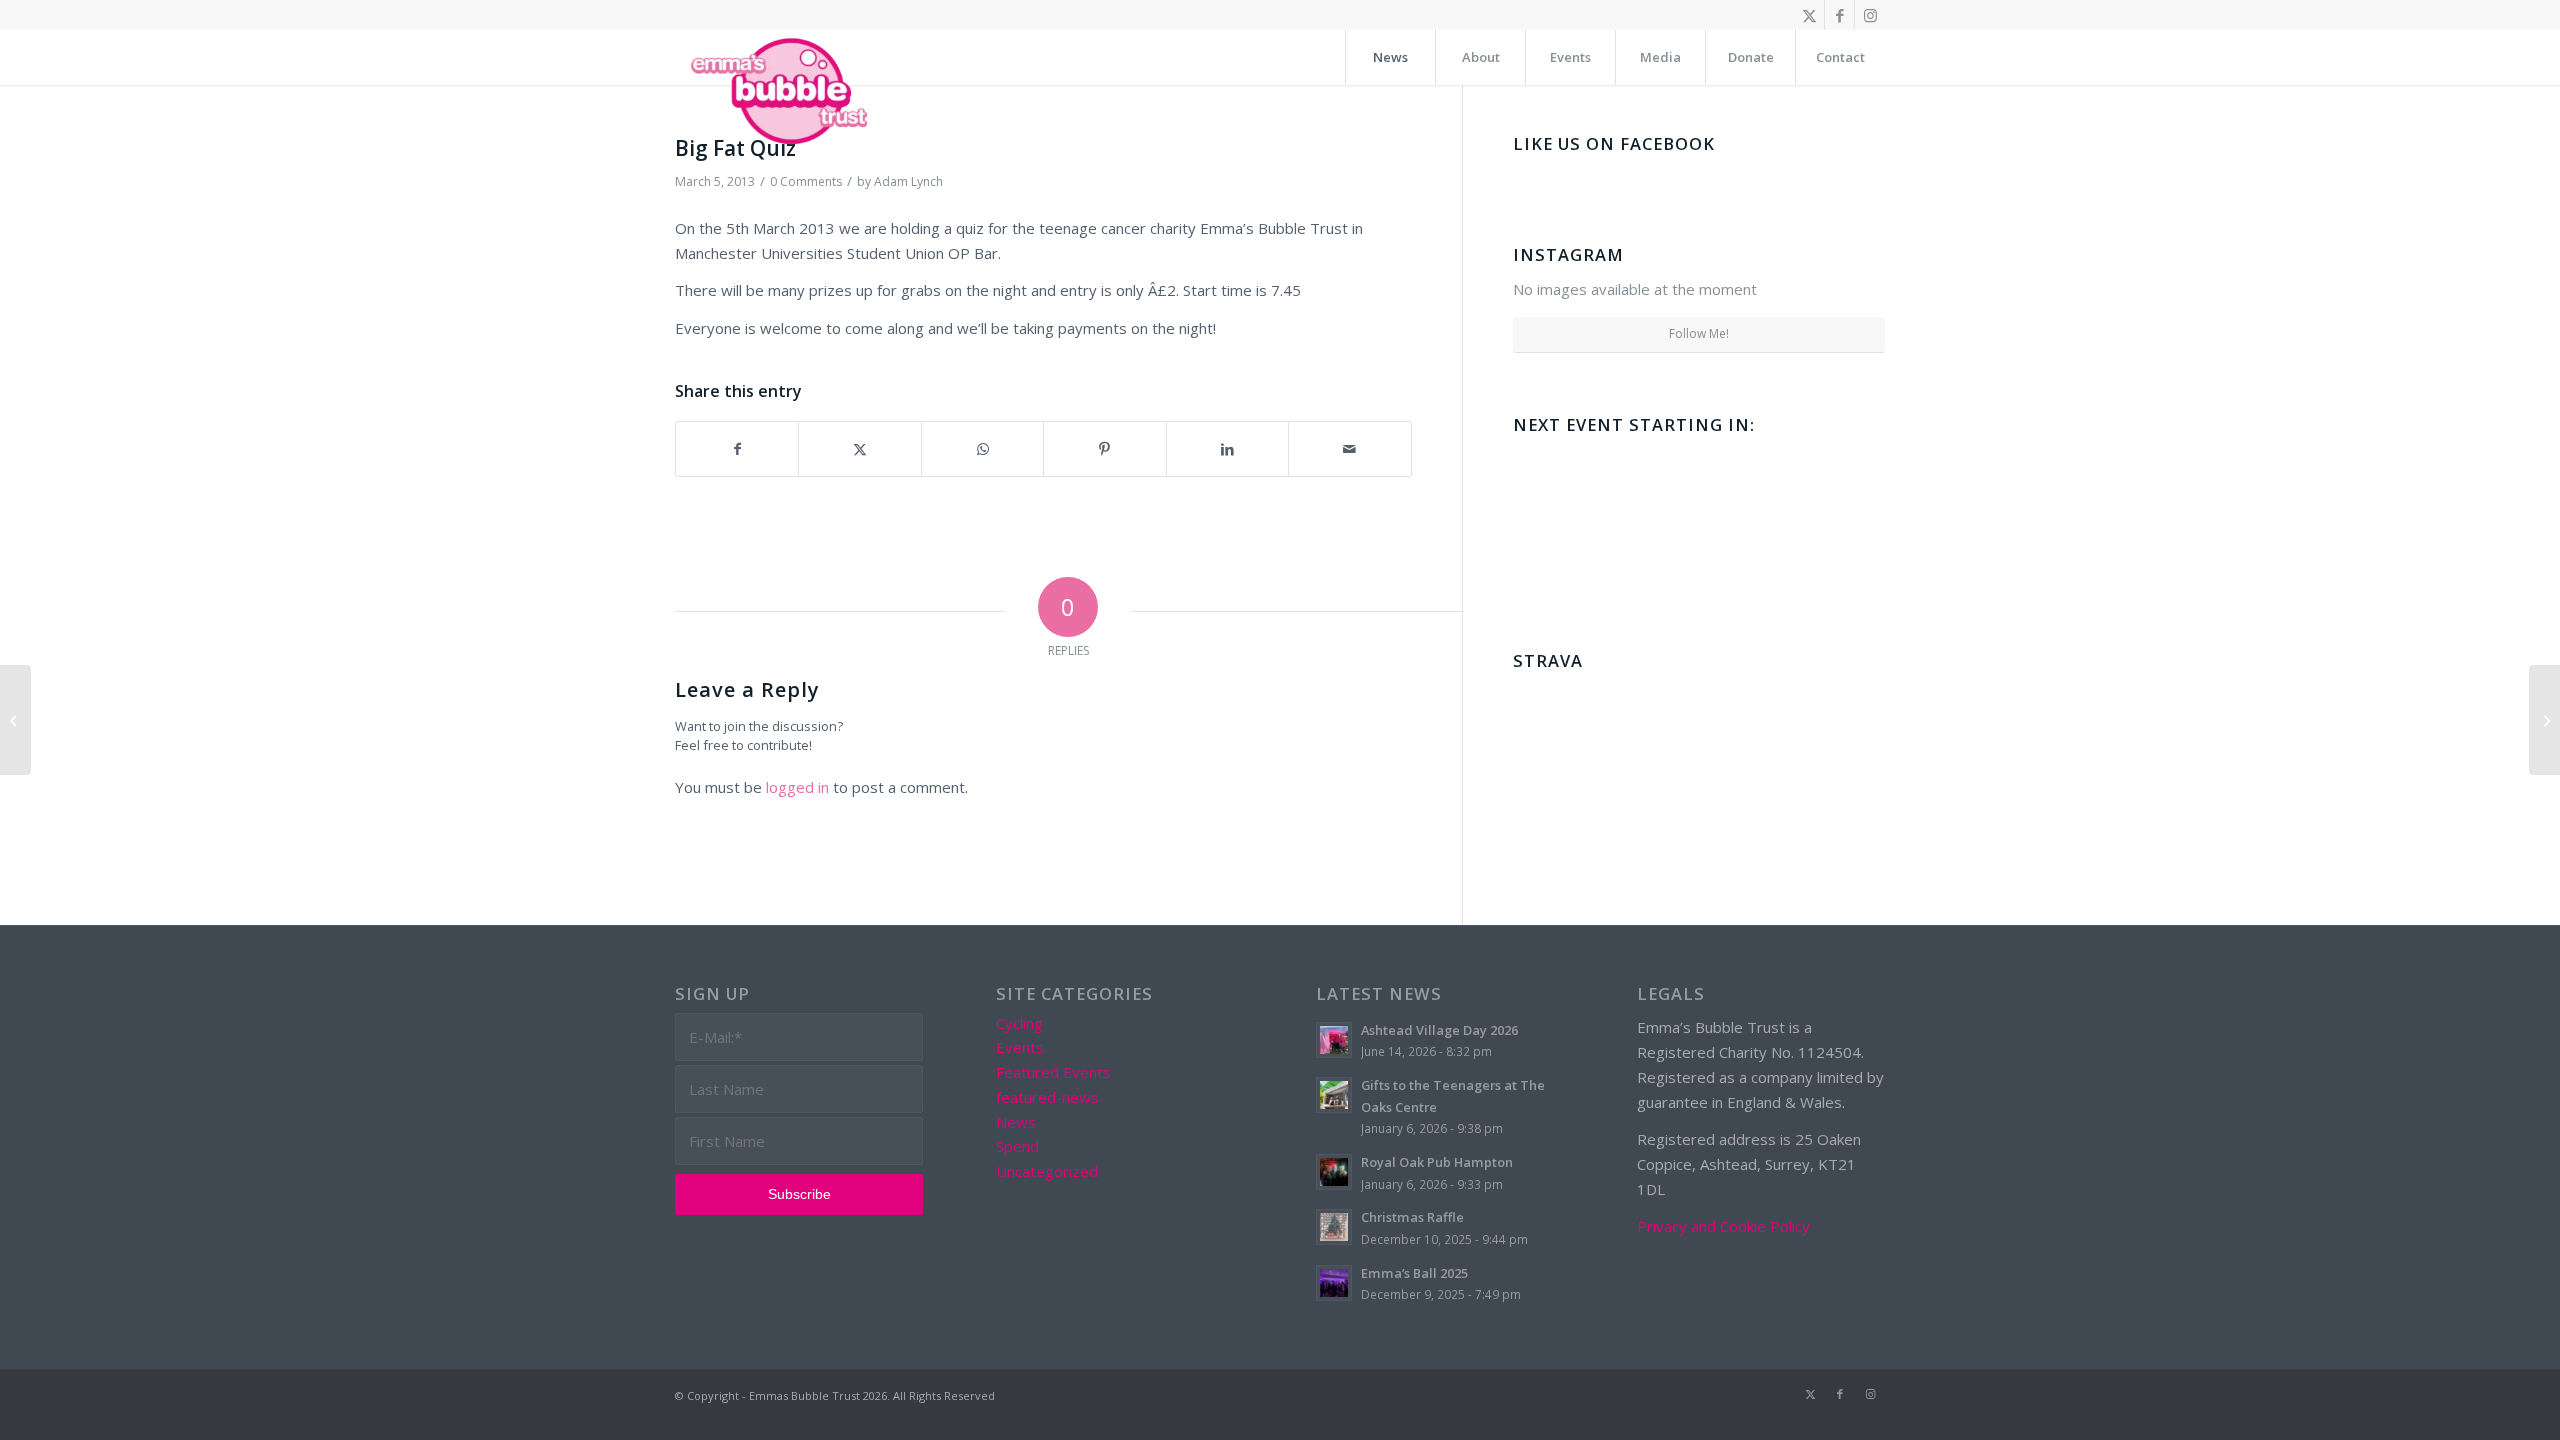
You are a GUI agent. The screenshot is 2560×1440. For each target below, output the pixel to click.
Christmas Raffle (1412, 1217)
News (1016, 1122)
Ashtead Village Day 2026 (1439, 1030)
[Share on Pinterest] (1104, 449)
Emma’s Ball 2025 (1414, 1273)
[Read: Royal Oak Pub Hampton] (1334, 1172)
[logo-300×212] (781, 90)
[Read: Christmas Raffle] (1334, 1227)
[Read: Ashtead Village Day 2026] (1334, 1040)
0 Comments (806, 181)
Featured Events (1053, 1072)
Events (1020, 1047)
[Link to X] (1809, 15)
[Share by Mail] (1349, 449)
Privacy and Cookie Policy (1723, 1226)
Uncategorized (1047, 1171)
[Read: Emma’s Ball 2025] (1334, 1283)
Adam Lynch (908, 181)
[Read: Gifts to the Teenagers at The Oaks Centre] (1334, 1095)
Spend (1017, 1146)
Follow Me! (1699, 333)
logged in (797, 787)
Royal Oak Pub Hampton (1437, 1162)
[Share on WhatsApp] (982, 449)
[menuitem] (1390, 57)
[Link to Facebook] (1839, 15)
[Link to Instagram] (1870, 15)
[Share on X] (859, 449)
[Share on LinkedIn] (1227, 449)
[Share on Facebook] (737, 449)
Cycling (1019, 1023)
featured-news (1047, 1097)
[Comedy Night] (15, 720)
